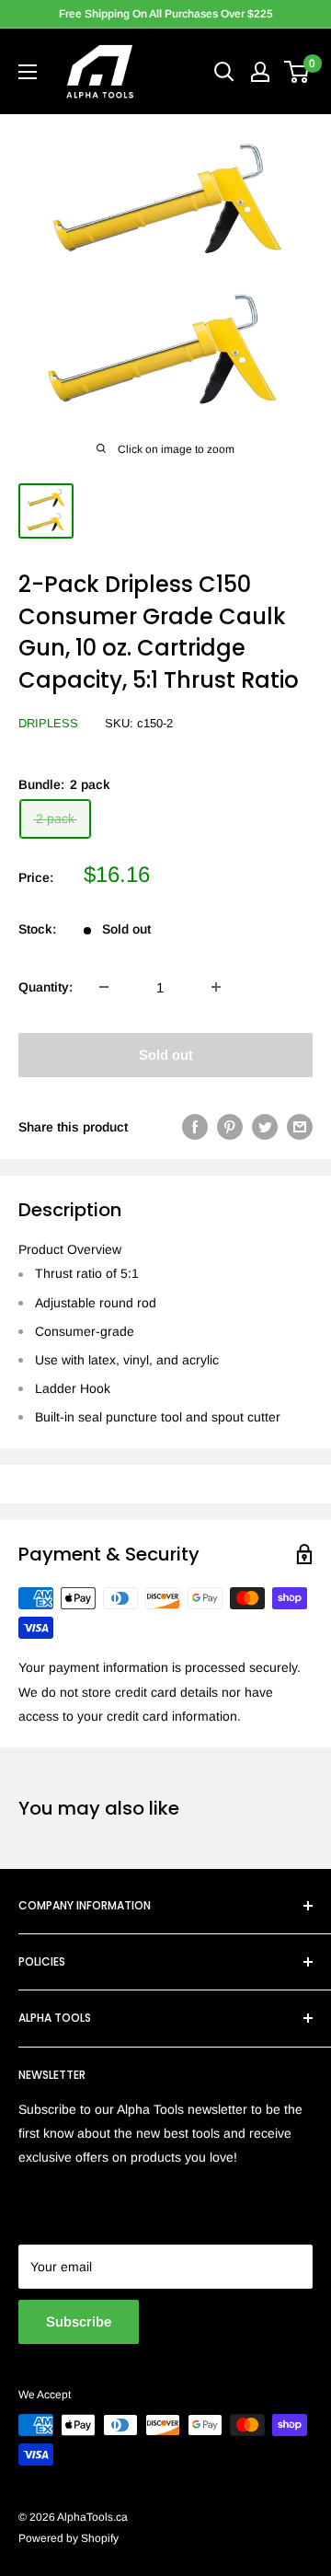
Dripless (48, 723)
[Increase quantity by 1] (216, 987)
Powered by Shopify (68, 2538)
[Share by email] (300, 1127)
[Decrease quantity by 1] (104, 987)
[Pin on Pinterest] (230, 1127)
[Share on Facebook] (195, 1127)
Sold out (166, 1055)
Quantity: (46, 987)
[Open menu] (28, 72)
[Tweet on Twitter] (265, 1127)
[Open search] (224, 72)
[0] (297, 72)
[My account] (260, 72)
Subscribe (79, 2321)
